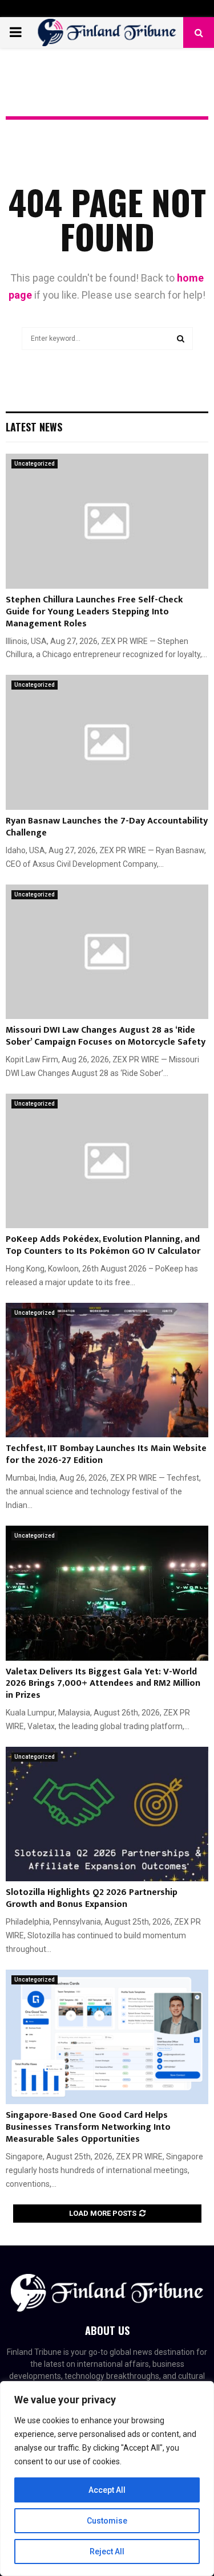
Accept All (107, 2490)
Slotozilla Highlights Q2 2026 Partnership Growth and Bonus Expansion (92, 1898)
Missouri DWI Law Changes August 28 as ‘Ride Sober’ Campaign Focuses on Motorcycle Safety (106, 1036)
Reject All (107, 2551)
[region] (107, 2479)
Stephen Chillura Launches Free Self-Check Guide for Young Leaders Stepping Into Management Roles (94, 612)
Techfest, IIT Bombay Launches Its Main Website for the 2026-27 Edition (106, 1454)
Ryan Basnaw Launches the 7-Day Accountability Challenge (107, 827)
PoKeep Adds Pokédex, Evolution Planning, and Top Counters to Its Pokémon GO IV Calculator (103, 1245)
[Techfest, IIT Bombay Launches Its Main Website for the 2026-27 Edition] (107, 1370)
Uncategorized (35, 464)
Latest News (34, 427)
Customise (107, 2521)
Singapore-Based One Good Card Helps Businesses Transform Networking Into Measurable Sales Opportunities (88, 2127)
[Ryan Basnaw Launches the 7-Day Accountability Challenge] (107, 742)
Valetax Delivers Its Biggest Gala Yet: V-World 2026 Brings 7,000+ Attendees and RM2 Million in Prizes (103, 1684)
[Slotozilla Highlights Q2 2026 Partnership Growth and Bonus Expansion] (107, 1814)
